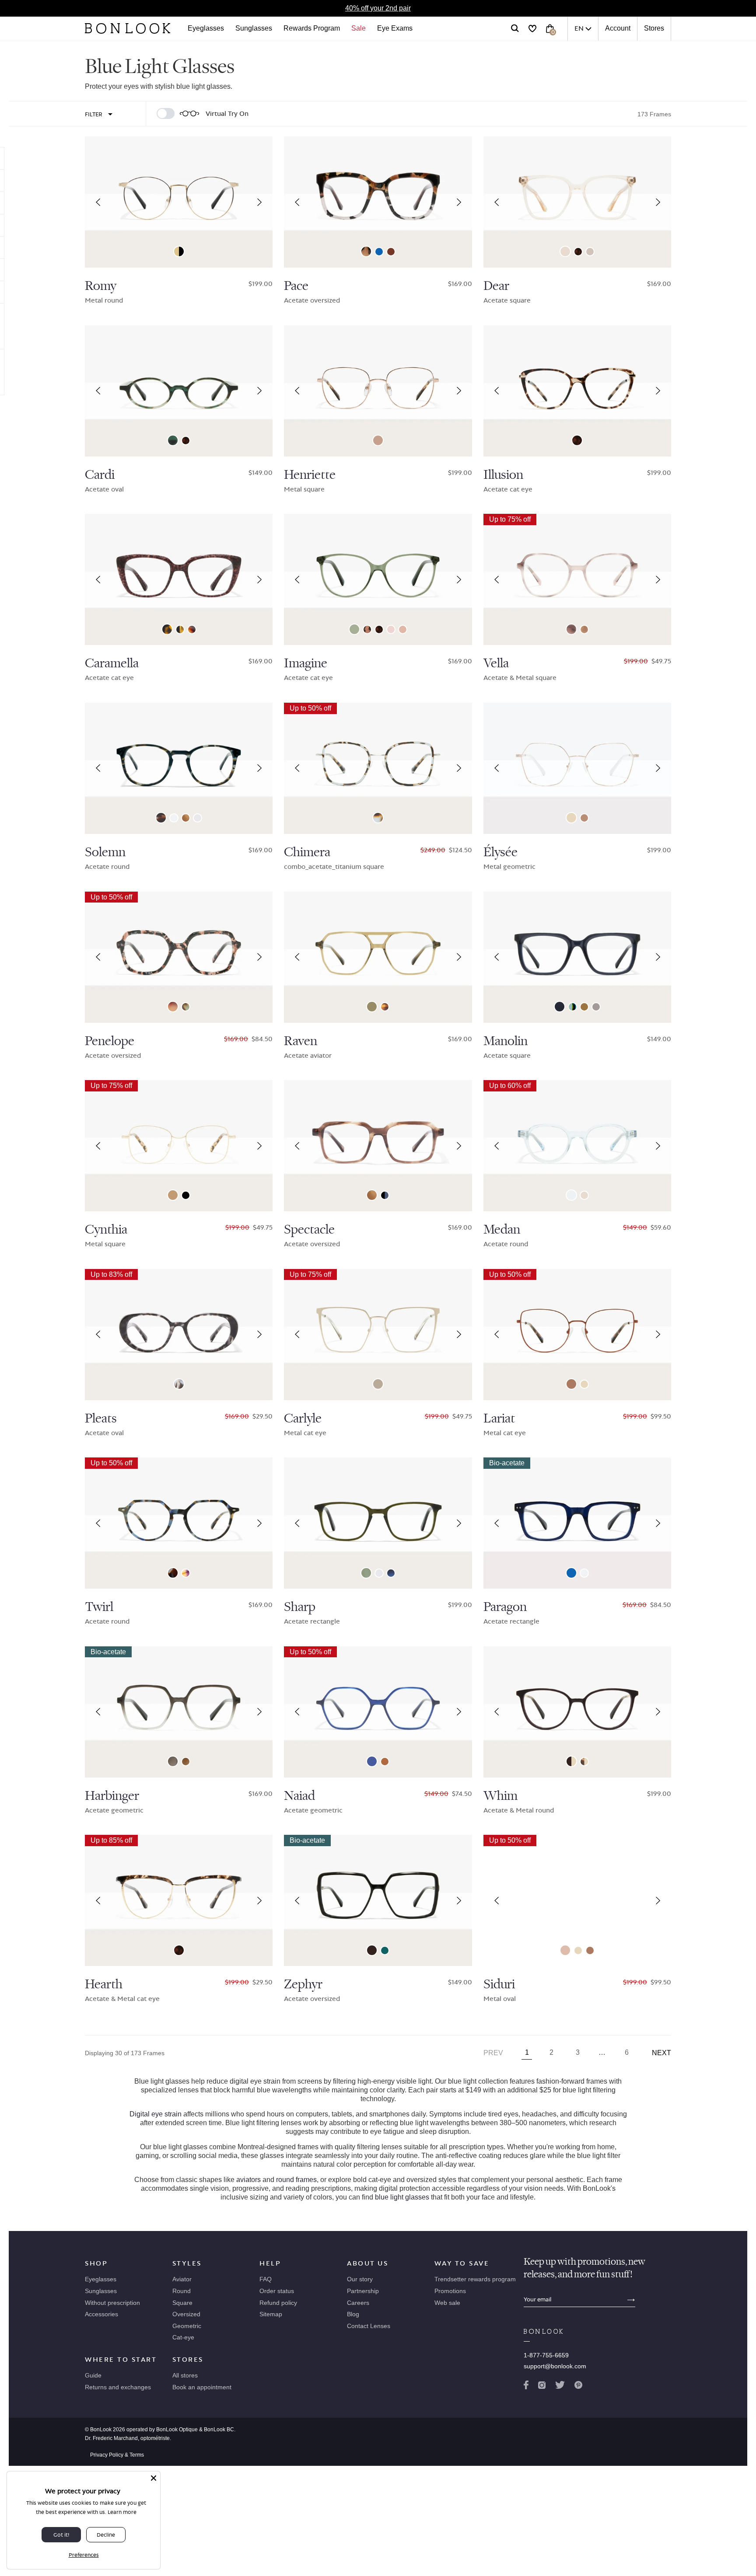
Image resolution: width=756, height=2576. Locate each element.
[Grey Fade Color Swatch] (173, 1761)
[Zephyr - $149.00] (378, 1900)
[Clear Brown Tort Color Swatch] (385, 1007)
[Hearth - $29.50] (179, 1900)
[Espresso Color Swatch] (391, 252)
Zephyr (303, 1984)
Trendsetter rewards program (475, 2279)
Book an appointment (202, 2387)
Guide (93, 2375)
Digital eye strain (156, 2114)
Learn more (122, 2512)
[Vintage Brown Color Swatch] (378, 1384)
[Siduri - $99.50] (577, 1900)
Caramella (112, 663)
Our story (360, 2279)
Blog (353, 2314)
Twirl (99, 1607)
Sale (359, 28)
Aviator (182, 2279)
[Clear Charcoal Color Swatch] (596, 1007)
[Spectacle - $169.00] (378, 1146)
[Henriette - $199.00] (378, 391)
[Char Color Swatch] (192, 629)
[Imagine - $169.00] (378, 579)
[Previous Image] (98, 202)
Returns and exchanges (118, 2387)
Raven (301, 1041)
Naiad (299, 1796)
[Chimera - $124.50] (378, 768)
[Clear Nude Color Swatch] (565, 251)
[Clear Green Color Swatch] (366, 1573)
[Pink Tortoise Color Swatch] (173, 1007)
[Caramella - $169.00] (179, 579)
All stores (185, 2375)
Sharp (300, 1607)
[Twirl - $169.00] (179, 1523)
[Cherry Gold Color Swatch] (571, 1761)
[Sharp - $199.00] (378, 1523)
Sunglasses (254, 28)
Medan (502, 1230)
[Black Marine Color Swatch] (385, 1195)
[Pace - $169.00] (378, 202)
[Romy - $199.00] (179, 202)
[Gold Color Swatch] (571, 818)
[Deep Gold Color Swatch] (179, 251)
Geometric (187, 2326)
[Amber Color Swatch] (385, 1762)
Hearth (104, 1984)
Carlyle (303, 1419)
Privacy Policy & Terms (117, 2455)
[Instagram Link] (542, 2387)
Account (618, 28)
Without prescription (112, 2303)
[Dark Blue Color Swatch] (560, 1007)
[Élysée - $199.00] (577, 768)
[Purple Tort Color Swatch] (186, 1573)
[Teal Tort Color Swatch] (173, 440)
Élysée (500, 852)
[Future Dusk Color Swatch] (372, 1761)
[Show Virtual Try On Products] (166, 113)
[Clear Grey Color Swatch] (198, 818)
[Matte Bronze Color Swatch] (571, 1384)
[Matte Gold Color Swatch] (173, 1195)
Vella (496, 663)
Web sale (447, 2303)
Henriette (310, 475)
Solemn (105, 852)
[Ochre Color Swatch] (584, 1007)
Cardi (100, 475)
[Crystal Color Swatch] (174, 818)
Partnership (363, 2291)
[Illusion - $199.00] (577, 391)
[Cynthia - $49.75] (179, 1146)
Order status (277, 2291)
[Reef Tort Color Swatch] (367, 629)
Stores (654, 28)
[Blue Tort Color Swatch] (173, 1573)
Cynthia (106, 1230)
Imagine (306, 663)
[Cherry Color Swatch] (372, 1950)
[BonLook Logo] (128, 28)
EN (579, 28)
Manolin (506, 1041)
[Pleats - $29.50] (179, 1335)
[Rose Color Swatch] (403, 629)
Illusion (503, 475)
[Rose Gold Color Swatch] (378, 440)
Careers (358, 2303)
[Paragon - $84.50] (577, 1523)
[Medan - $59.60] (577, 1146)
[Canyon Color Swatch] (186, 818)
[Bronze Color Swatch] (584, 818)
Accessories (101, 2314)
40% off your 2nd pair (378, 8)
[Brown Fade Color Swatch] (186, 1762)
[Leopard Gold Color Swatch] (584, 1762)
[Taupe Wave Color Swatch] (584, 629)
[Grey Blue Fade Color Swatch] (391, 1573)
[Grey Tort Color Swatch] (179, 1384)
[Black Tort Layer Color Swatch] (180, 629)
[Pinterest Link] (578, 2387)
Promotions (450, 2291)
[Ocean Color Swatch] (572, 1007)
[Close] (154, 2478)
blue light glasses (402, 2197)
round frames (296, 2180)
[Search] (515, 28)
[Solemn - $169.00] (179, 768)
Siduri (499, 1984)
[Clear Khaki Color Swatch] (372, 1007)
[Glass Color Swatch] (571, 1195)
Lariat (499, 1419)
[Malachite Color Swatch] (354, 629)
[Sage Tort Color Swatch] (161, 818)
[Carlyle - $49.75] (378, 1335)
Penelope (110, 1041)
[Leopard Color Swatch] (578, 252)
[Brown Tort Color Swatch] (167, 629)
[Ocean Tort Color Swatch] (186, 1007)
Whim (500, 1796)
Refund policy (278, 2303)
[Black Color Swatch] (186, 1195)
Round (182, 2291)
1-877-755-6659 (546, 2355)
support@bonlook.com (555, 2366)
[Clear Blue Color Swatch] (379, 252)
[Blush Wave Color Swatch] (571, 629)
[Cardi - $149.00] (179, 391)
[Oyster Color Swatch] (590, 252)
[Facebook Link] (526, 2387)
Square (182, 2303)
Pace (296, 286)
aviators (248, 2180)
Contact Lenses (369, 2326)
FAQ (266, 2279)
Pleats (101, 1419)
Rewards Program (312, 28)
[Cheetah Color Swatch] (366, 251)
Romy (101, 286)
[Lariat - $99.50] (577, 1335)
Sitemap (271, 2314)
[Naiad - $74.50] (378, 1712)
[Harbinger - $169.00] (179, 1712)
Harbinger (112, 1796)
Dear (496, 286)
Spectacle (309, 1230)
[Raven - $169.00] (378, 957)
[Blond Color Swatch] (391, 629)
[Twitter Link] (560, 2387)
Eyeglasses (206, 28)
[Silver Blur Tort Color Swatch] (378, 818)
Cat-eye (183, 2337)
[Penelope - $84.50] (179, 957)
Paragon (505, 1607)
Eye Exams (395, 28)
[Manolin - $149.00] (577, 957)
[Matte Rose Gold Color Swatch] (565, 1950)
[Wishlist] (532, 28)
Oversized (186, 2314)
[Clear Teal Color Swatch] (385, 1950)
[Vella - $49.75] (577, 579)
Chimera (307, 852)
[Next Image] (259, 202)
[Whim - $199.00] (577, 1712)
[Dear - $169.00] (577, 202)
